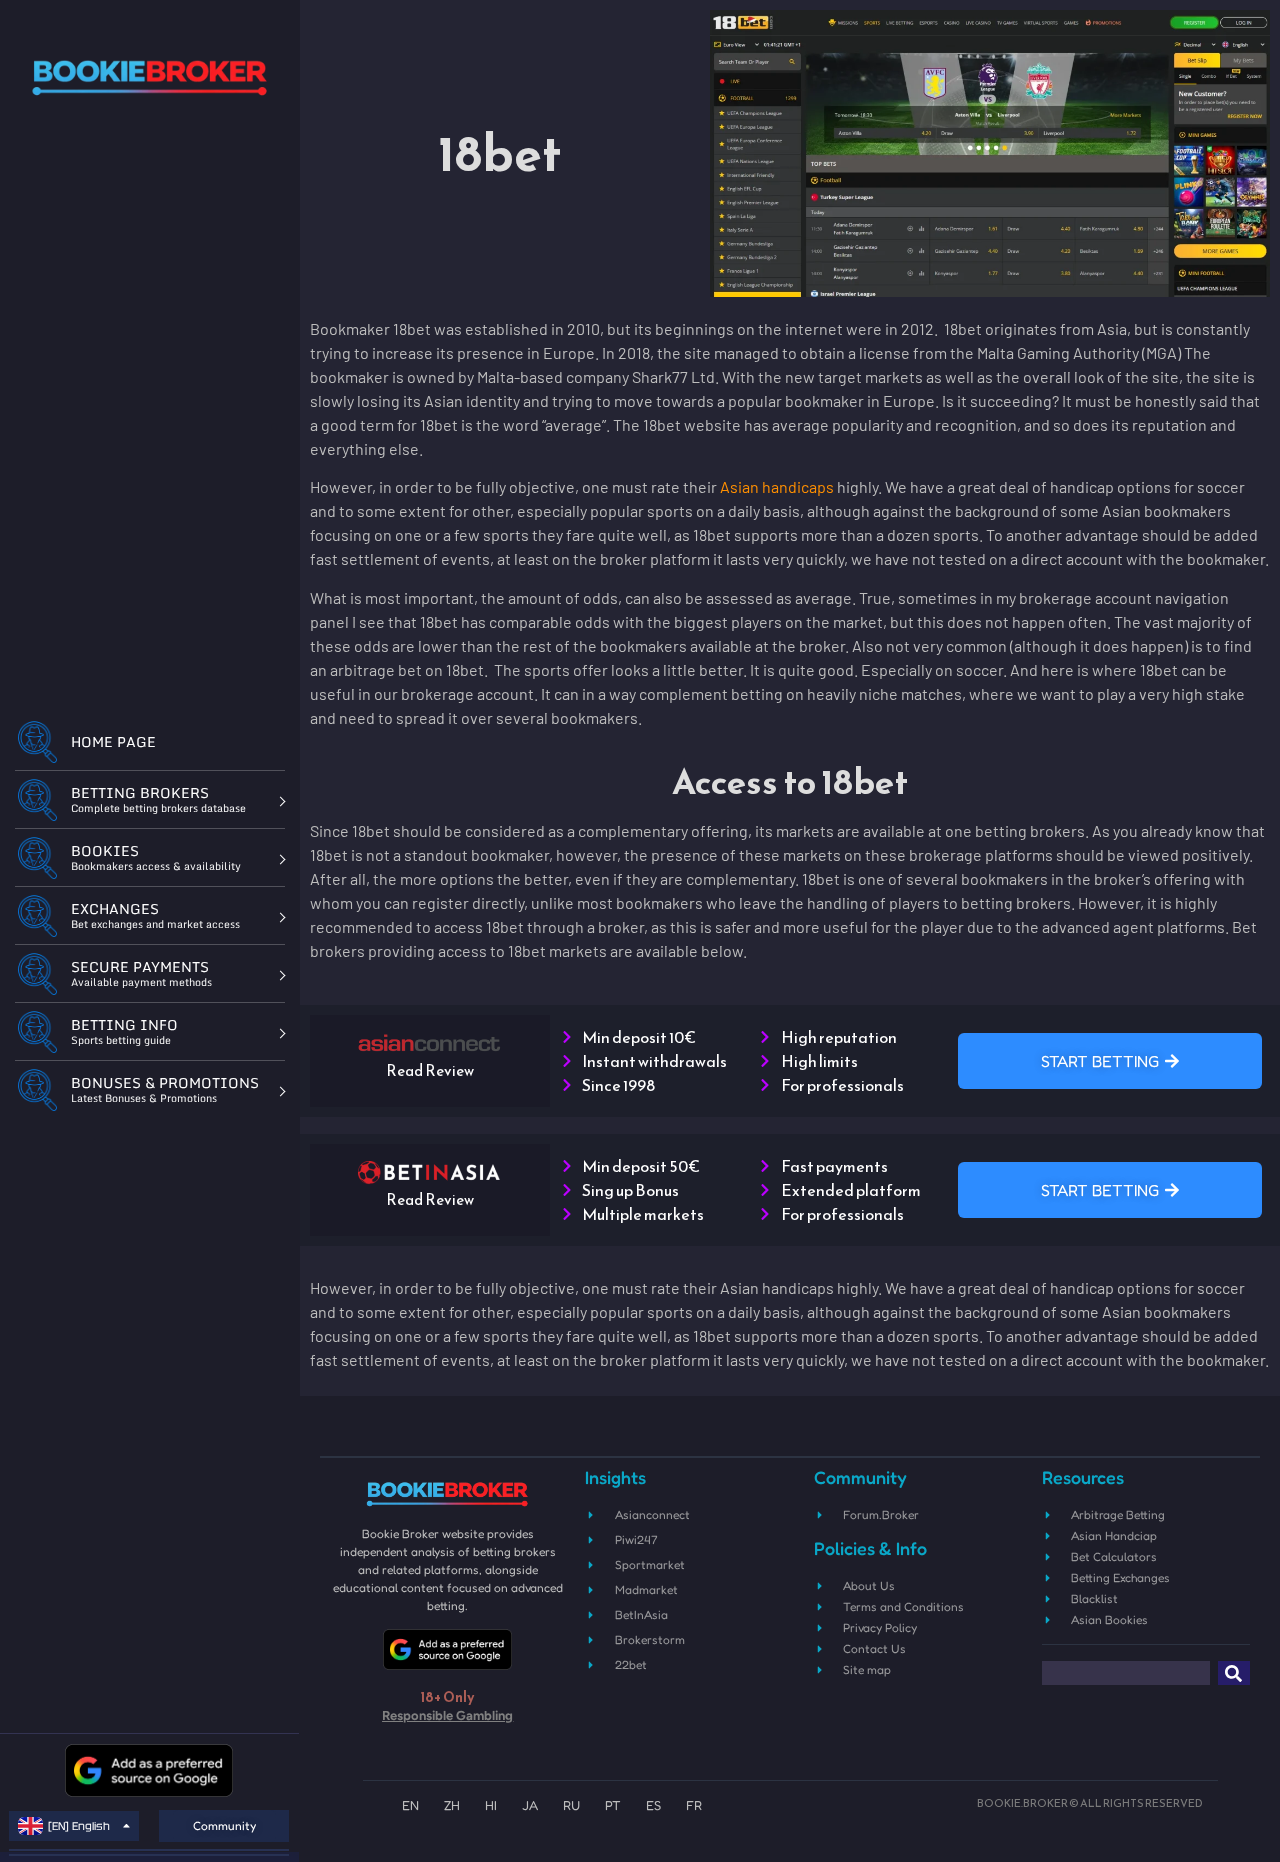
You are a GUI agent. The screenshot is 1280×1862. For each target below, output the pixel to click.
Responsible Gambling (447, 1715)
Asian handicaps (777, 486)
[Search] (1234, 1673)
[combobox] (1126, 1673)
